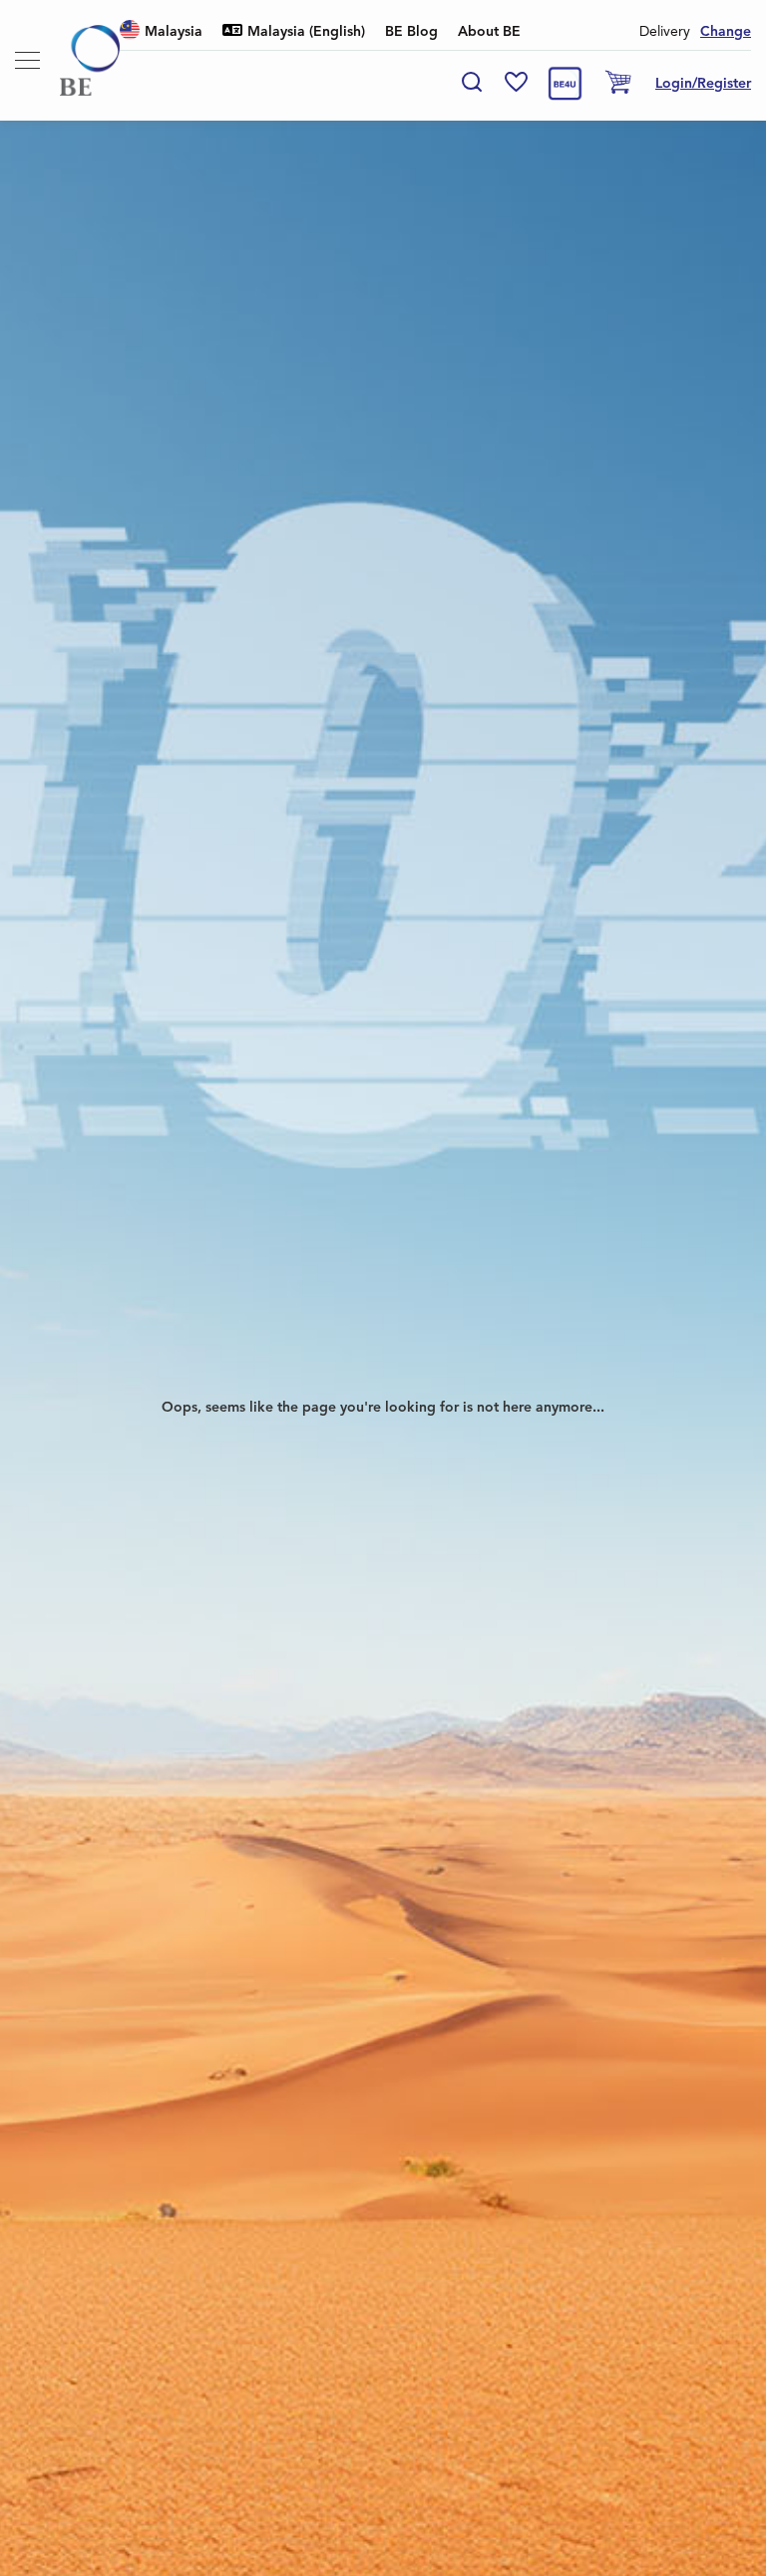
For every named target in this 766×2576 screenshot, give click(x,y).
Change (726, 32)
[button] (161, 32)
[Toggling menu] (27, 60)
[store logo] (90, 60)
